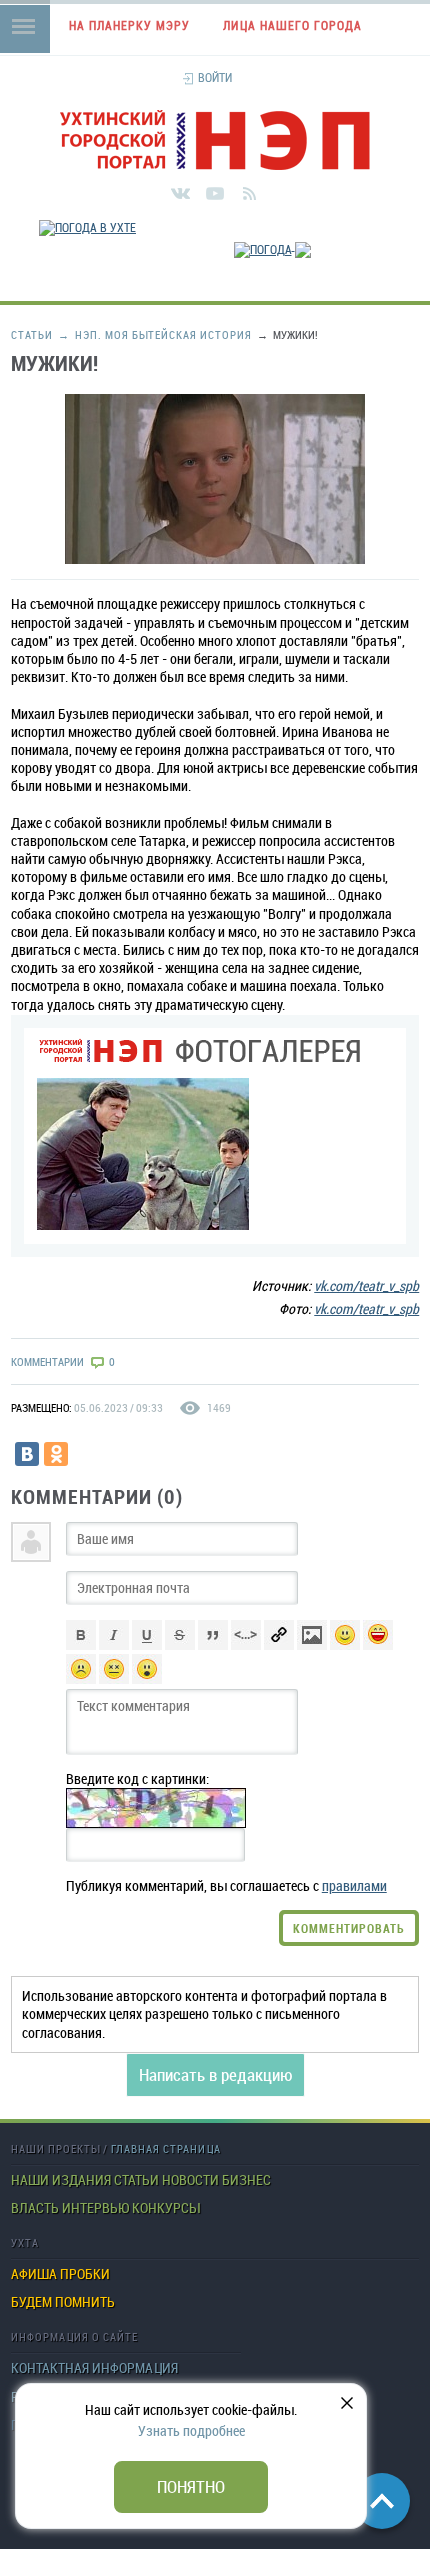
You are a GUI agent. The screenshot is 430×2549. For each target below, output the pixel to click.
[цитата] (213, 1644)
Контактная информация (94, 2368)
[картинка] (312, 1644)
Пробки (85, 2274)
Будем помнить (63, 2302)
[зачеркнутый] (180, 1644)
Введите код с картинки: (137, 1779)
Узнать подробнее (191, 2430)
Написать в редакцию (215, 2074)
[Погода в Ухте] (87, 227)
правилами (354, 1885)
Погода (425, 294)
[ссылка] (279, 1644)
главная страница (166, 2148)
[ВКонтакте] (27, 1454)
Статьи (32, 334)
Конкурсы (165, 2208)
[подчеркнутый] (147, 1644)
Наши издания (61, 2180)
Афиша (34, 2274)
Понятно (191, 2486)
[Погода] (272, 245)
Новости (190, 2180)
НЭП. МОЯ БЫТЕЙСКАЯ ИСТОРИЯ (155, 334)
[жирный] (81, 1644)
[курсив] (114, 1644)
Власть (35, 2208)
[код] (246, 1644)
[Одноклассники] (56, 1454)
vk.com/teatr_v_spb (366, 1285)
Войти (215, 77)
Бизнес (246, 2180)
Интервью (95, 2208)
